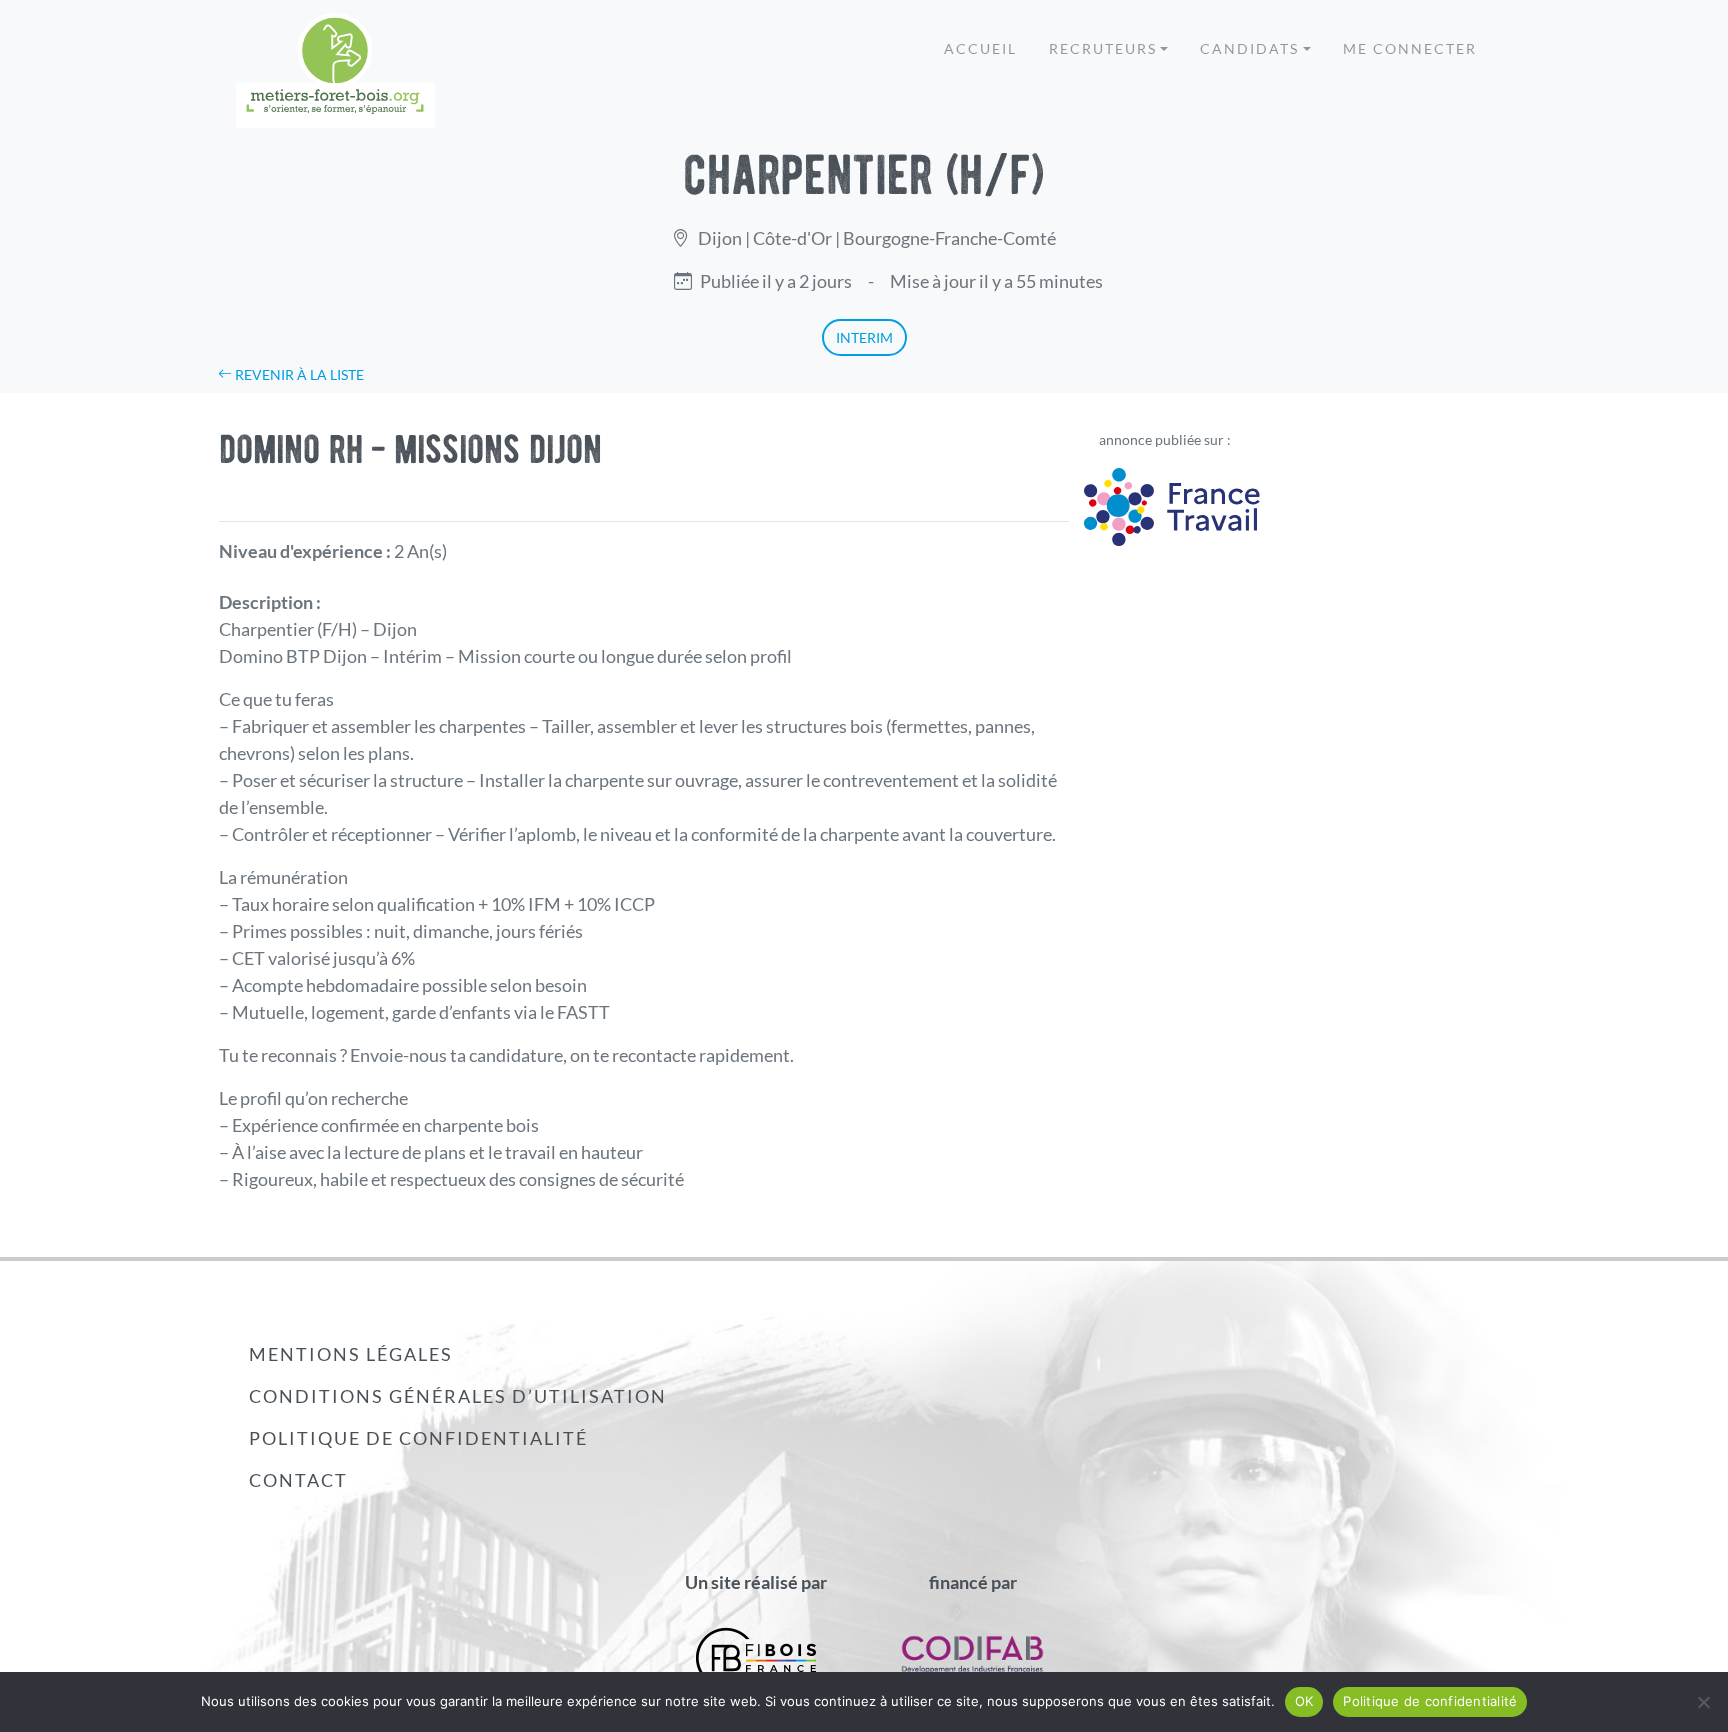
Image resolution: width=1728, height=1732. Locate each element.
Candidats (1249, 48)
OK (1304, 1701)
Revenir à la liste (298, 374)
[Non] (1703, 1702)
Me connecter (1410, 48)
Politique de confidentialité (418, 1438)
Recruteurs (1103, 48)
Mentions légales (351, 1354)
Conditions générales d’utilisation (458, 1396)
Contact (298, 1480)
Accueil (980, 48)
